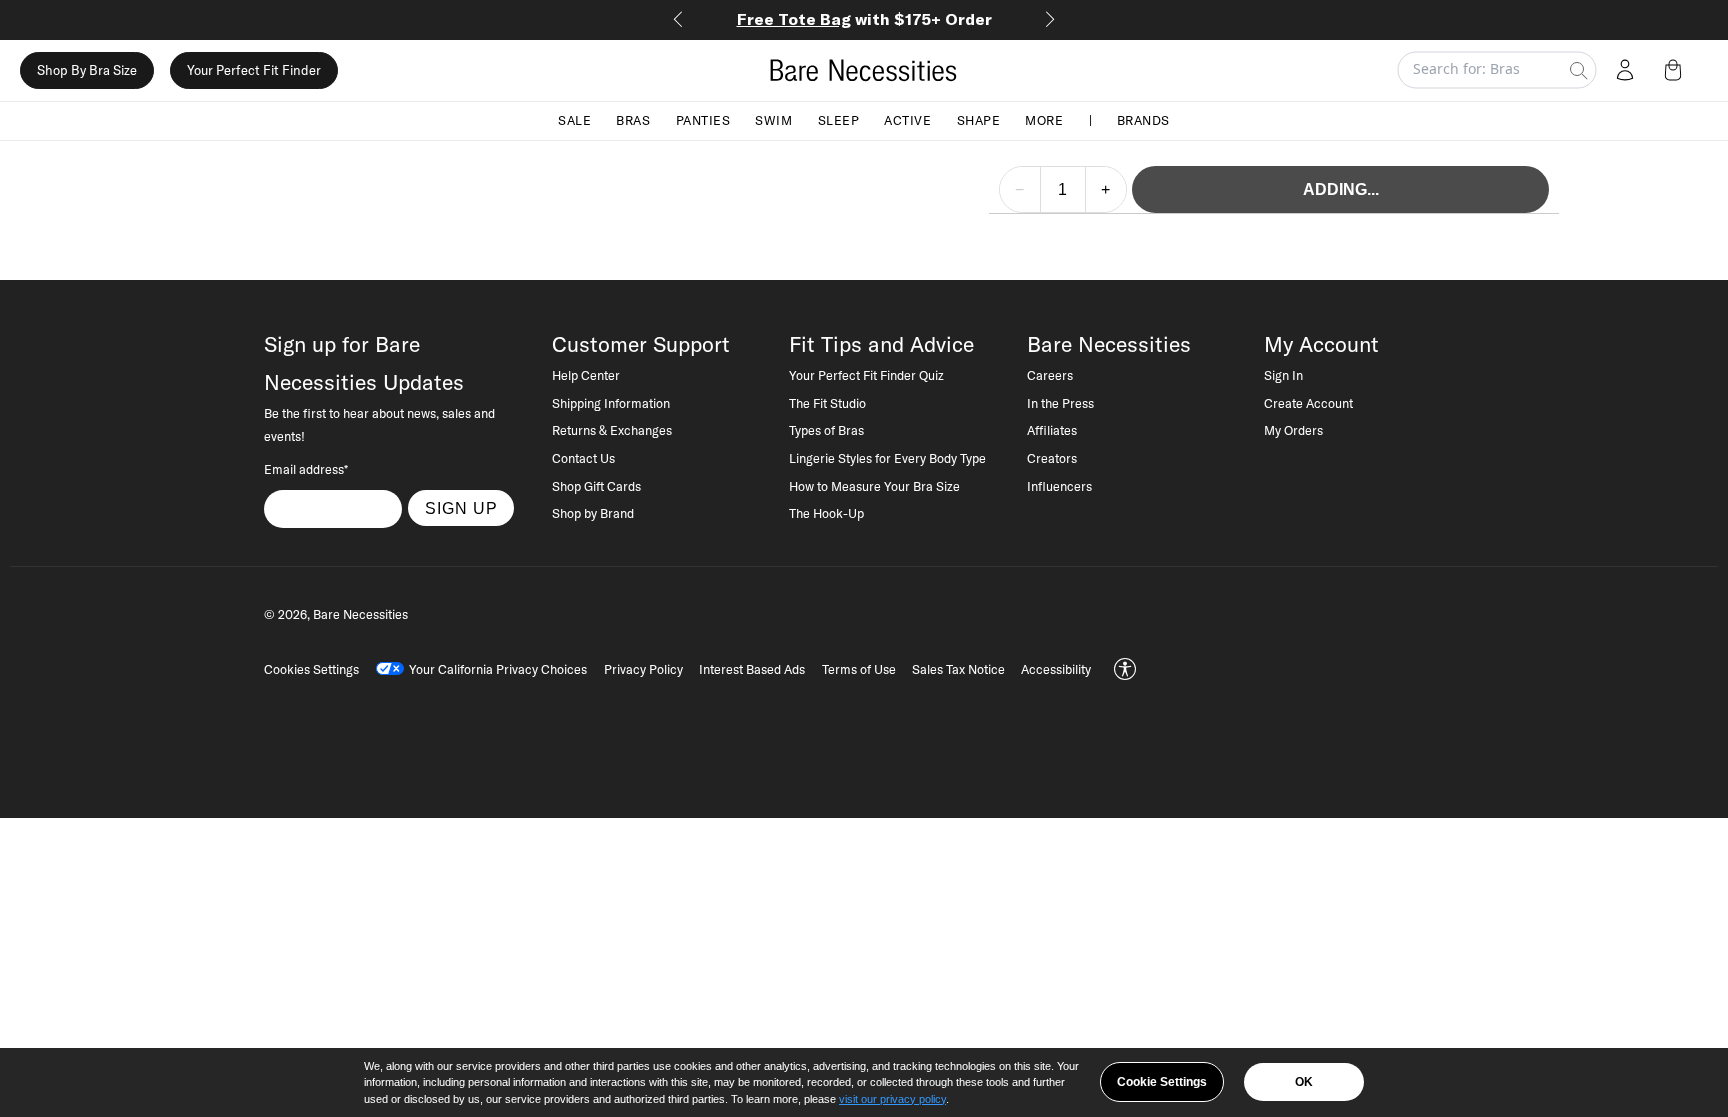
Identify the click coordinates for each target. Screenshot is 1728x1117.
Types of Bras (826, 430)
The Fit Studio (827, 403)
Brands (1143, 120)
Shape (979, 120)
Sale (574, 120)
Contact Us (583, 458)
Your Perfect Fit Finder (254, 70)
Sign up (461, 508)
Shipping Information (611, 403)
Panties (703, 120)
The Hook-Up (826, 513)
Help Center (586, 375)
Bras (633, 120)
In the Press (1060, 403)
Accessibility (1056, 669)
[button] (1677, 70)
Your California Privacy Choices (498, 669)
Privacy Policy (643, 669)
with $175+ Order (864, 19)
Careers (1050, 375)
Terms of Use (859, 669)
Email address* (306, 469)
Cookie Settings (1162, 1082)
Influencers (1059, 486)
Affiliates (1052, 430)
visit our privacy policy (892, 1099)
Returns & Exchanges (612, 430)
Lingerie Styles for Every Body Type (887, 458)
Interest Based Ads (752, 669)
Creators (1052, 458)
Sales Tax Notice (958, 669)
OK (1304, 1082)
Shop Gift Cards (596, 486)
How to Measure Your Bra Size (874, 486)
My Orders (1293, 430)
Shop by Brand (593, 513)
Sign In (1283, 375)
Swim (773, 120)
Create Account (1308, 403)
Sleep (839, 120)
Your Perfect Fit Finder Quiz (866, 375)
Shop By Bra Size (87, 70)
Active (907, 120)
